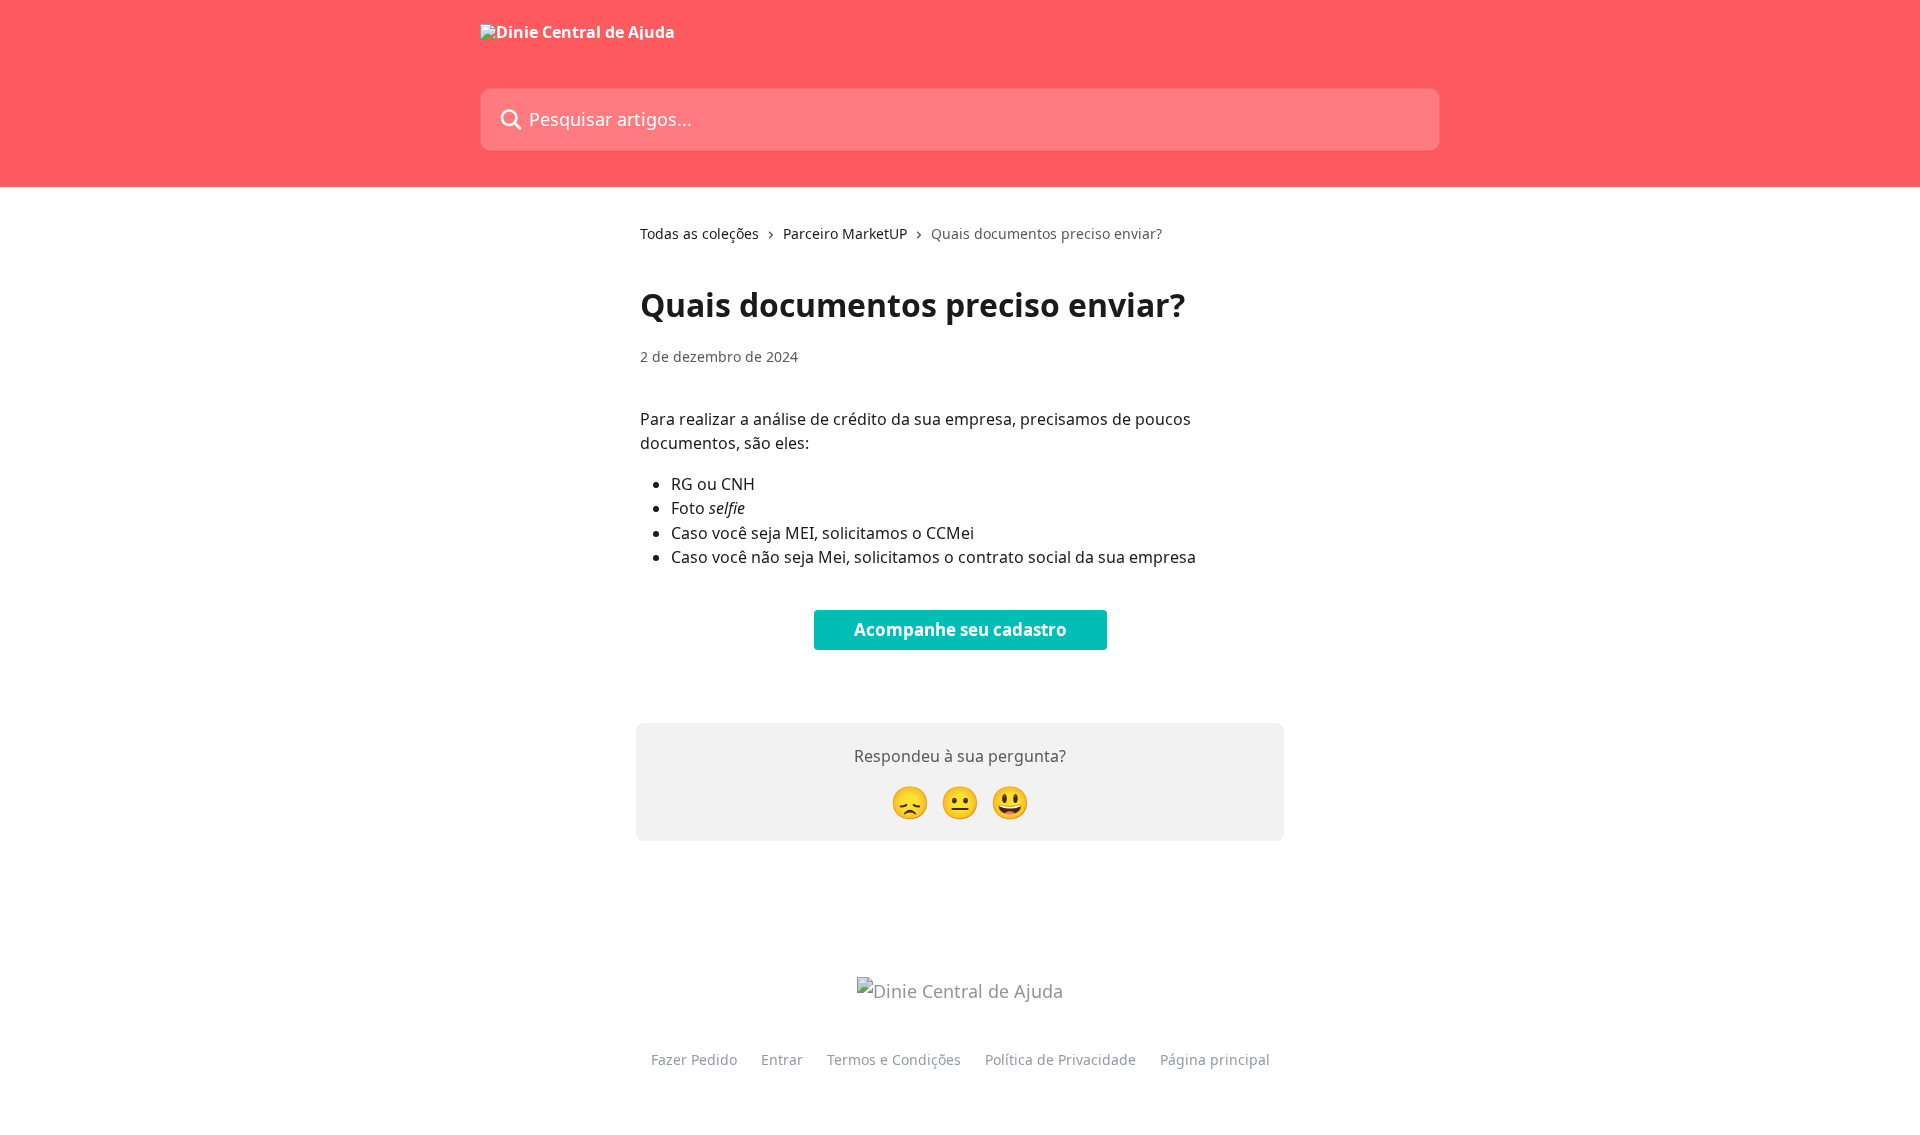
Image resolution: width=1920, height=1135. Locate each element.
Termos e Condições (894, 1059)
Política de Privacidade (1060, 1059)
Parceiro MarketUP (845, 233)
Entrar (782, 1059)
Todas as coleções (699, 233)
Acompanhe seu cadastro (960, 629)
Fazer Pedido (694, 1059)
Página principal (1215, 1059)
